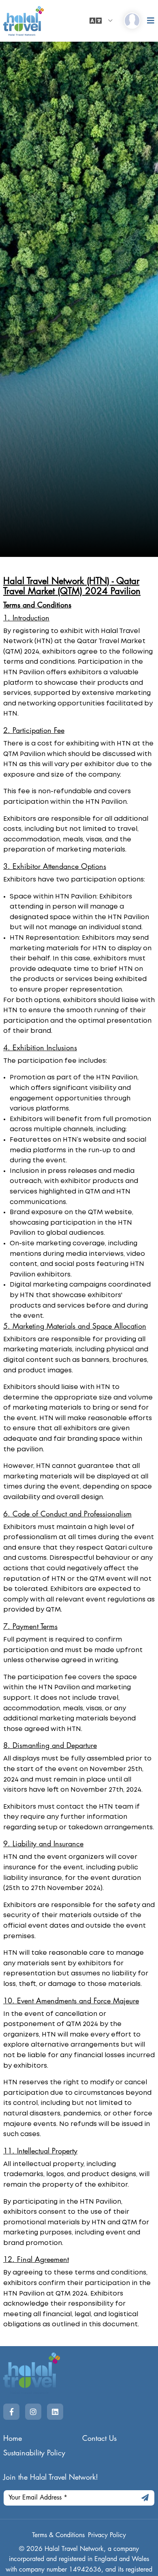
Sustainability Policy (34, 2453)
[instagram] (33, 2412)
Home (13, 2438)
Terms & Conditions (58, 2535)
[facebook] (11, 2412)
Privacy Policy (107, 2535)
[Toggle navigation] (151, 21)
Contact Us (99, 2438)
